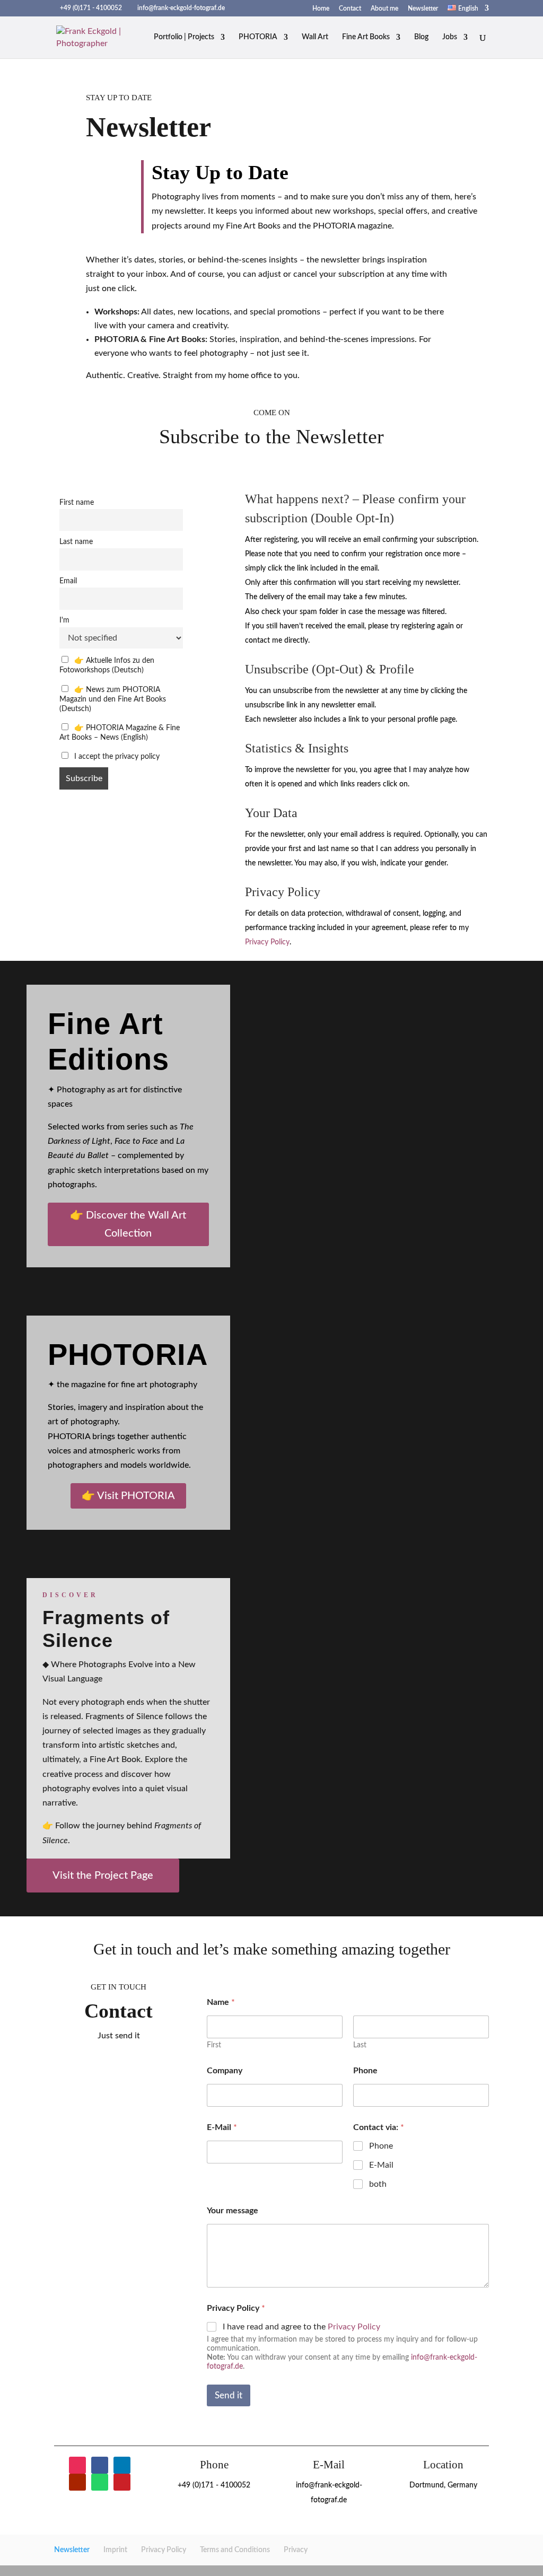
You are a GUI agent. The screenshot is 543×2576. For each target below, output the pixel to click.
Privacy (296, 2550)
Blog (421, 37)
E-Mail (222, 2127)
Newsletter (423, 8)
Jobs (450, 37)
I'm (64, 620)
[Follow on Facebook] (100, 2465)
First (214, 2045)
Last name (76, 542)
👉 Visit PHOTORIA (128, 1496)
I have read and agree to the (301, 2327)
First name (77, 502)
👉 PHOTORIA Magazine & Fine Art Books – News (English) (120, 733)
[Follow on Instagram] (77, 2465)
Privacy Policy (267, 942)
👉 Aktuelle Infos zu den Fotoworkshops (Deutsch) (107, 665)
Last (360, 2045)
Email (68, 581)
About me (384, 8)
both (378, 2184)
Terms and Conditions (235, 2550)
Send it (229, 2395)
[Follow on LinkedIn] (122, 2465)
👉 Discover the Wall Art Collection (128, 1224)
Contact (350, 8)
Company (225, 2071)
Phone (365, 2071)
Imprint (115, 2550)
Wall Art (315, 37)
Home (321, 8)
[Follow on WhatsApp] (100, 2482)
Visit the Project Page (103, 1876)
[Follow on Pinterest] (122, 2482)
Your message (233, 2211)
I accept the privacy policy (116, 756)
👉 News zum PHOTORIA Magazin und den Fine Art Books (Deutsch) (113, 699)
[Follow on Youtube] (77, 2482)
